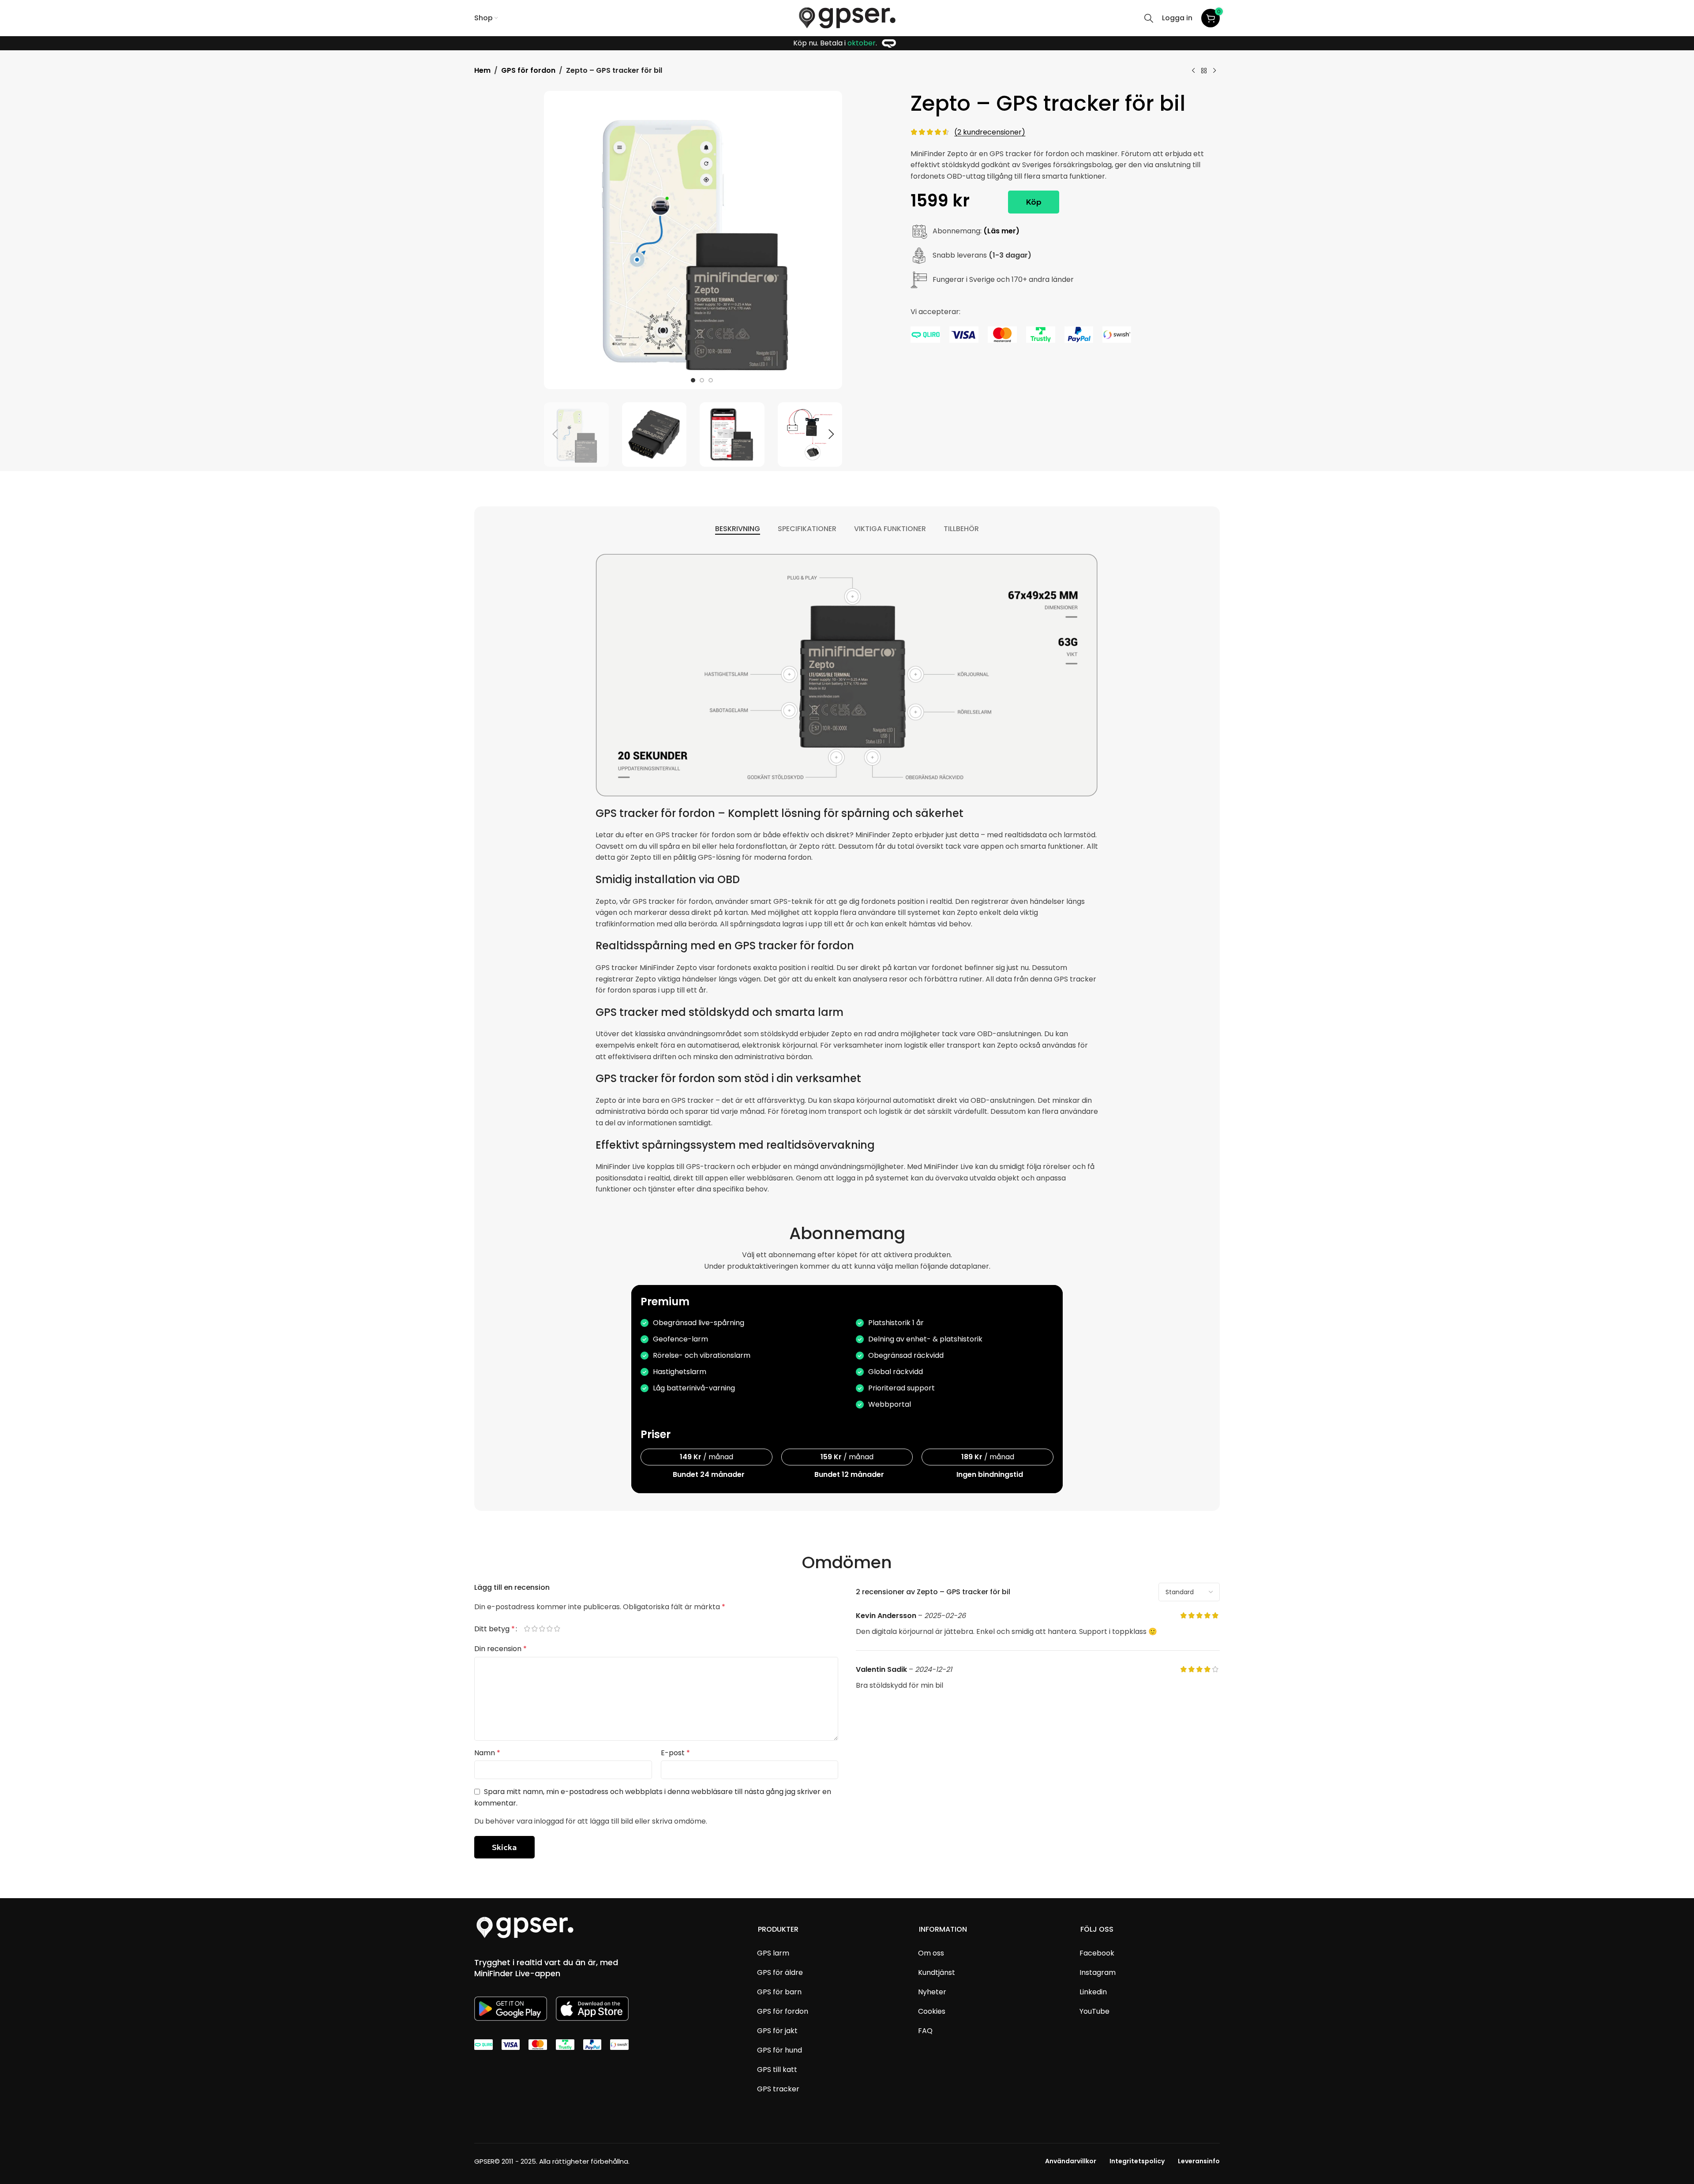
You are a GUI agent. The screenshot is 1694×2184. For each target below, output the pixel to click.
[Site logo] (847, 17)
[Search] (1149, 18)
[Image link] (525, 1927)
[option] (693, 380)
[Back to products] (1204, 71)
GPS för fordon (528, 70)
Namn (487, 1753)
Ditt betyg (495, 1629)
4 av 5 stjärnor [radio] (553, 1629)
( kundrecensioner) (990, 132)
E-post (675, 1753)
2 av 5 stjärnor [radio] (538, 1629)
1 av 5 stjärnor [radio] (531, 1629)
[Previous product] (1193, 71)
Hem (482, 70)
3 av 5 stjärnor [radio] (546, 1629)
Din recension (500, 1649)
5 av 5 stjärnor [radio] (561, 1629)
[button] (555, 435)
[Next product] (1214, 71)
